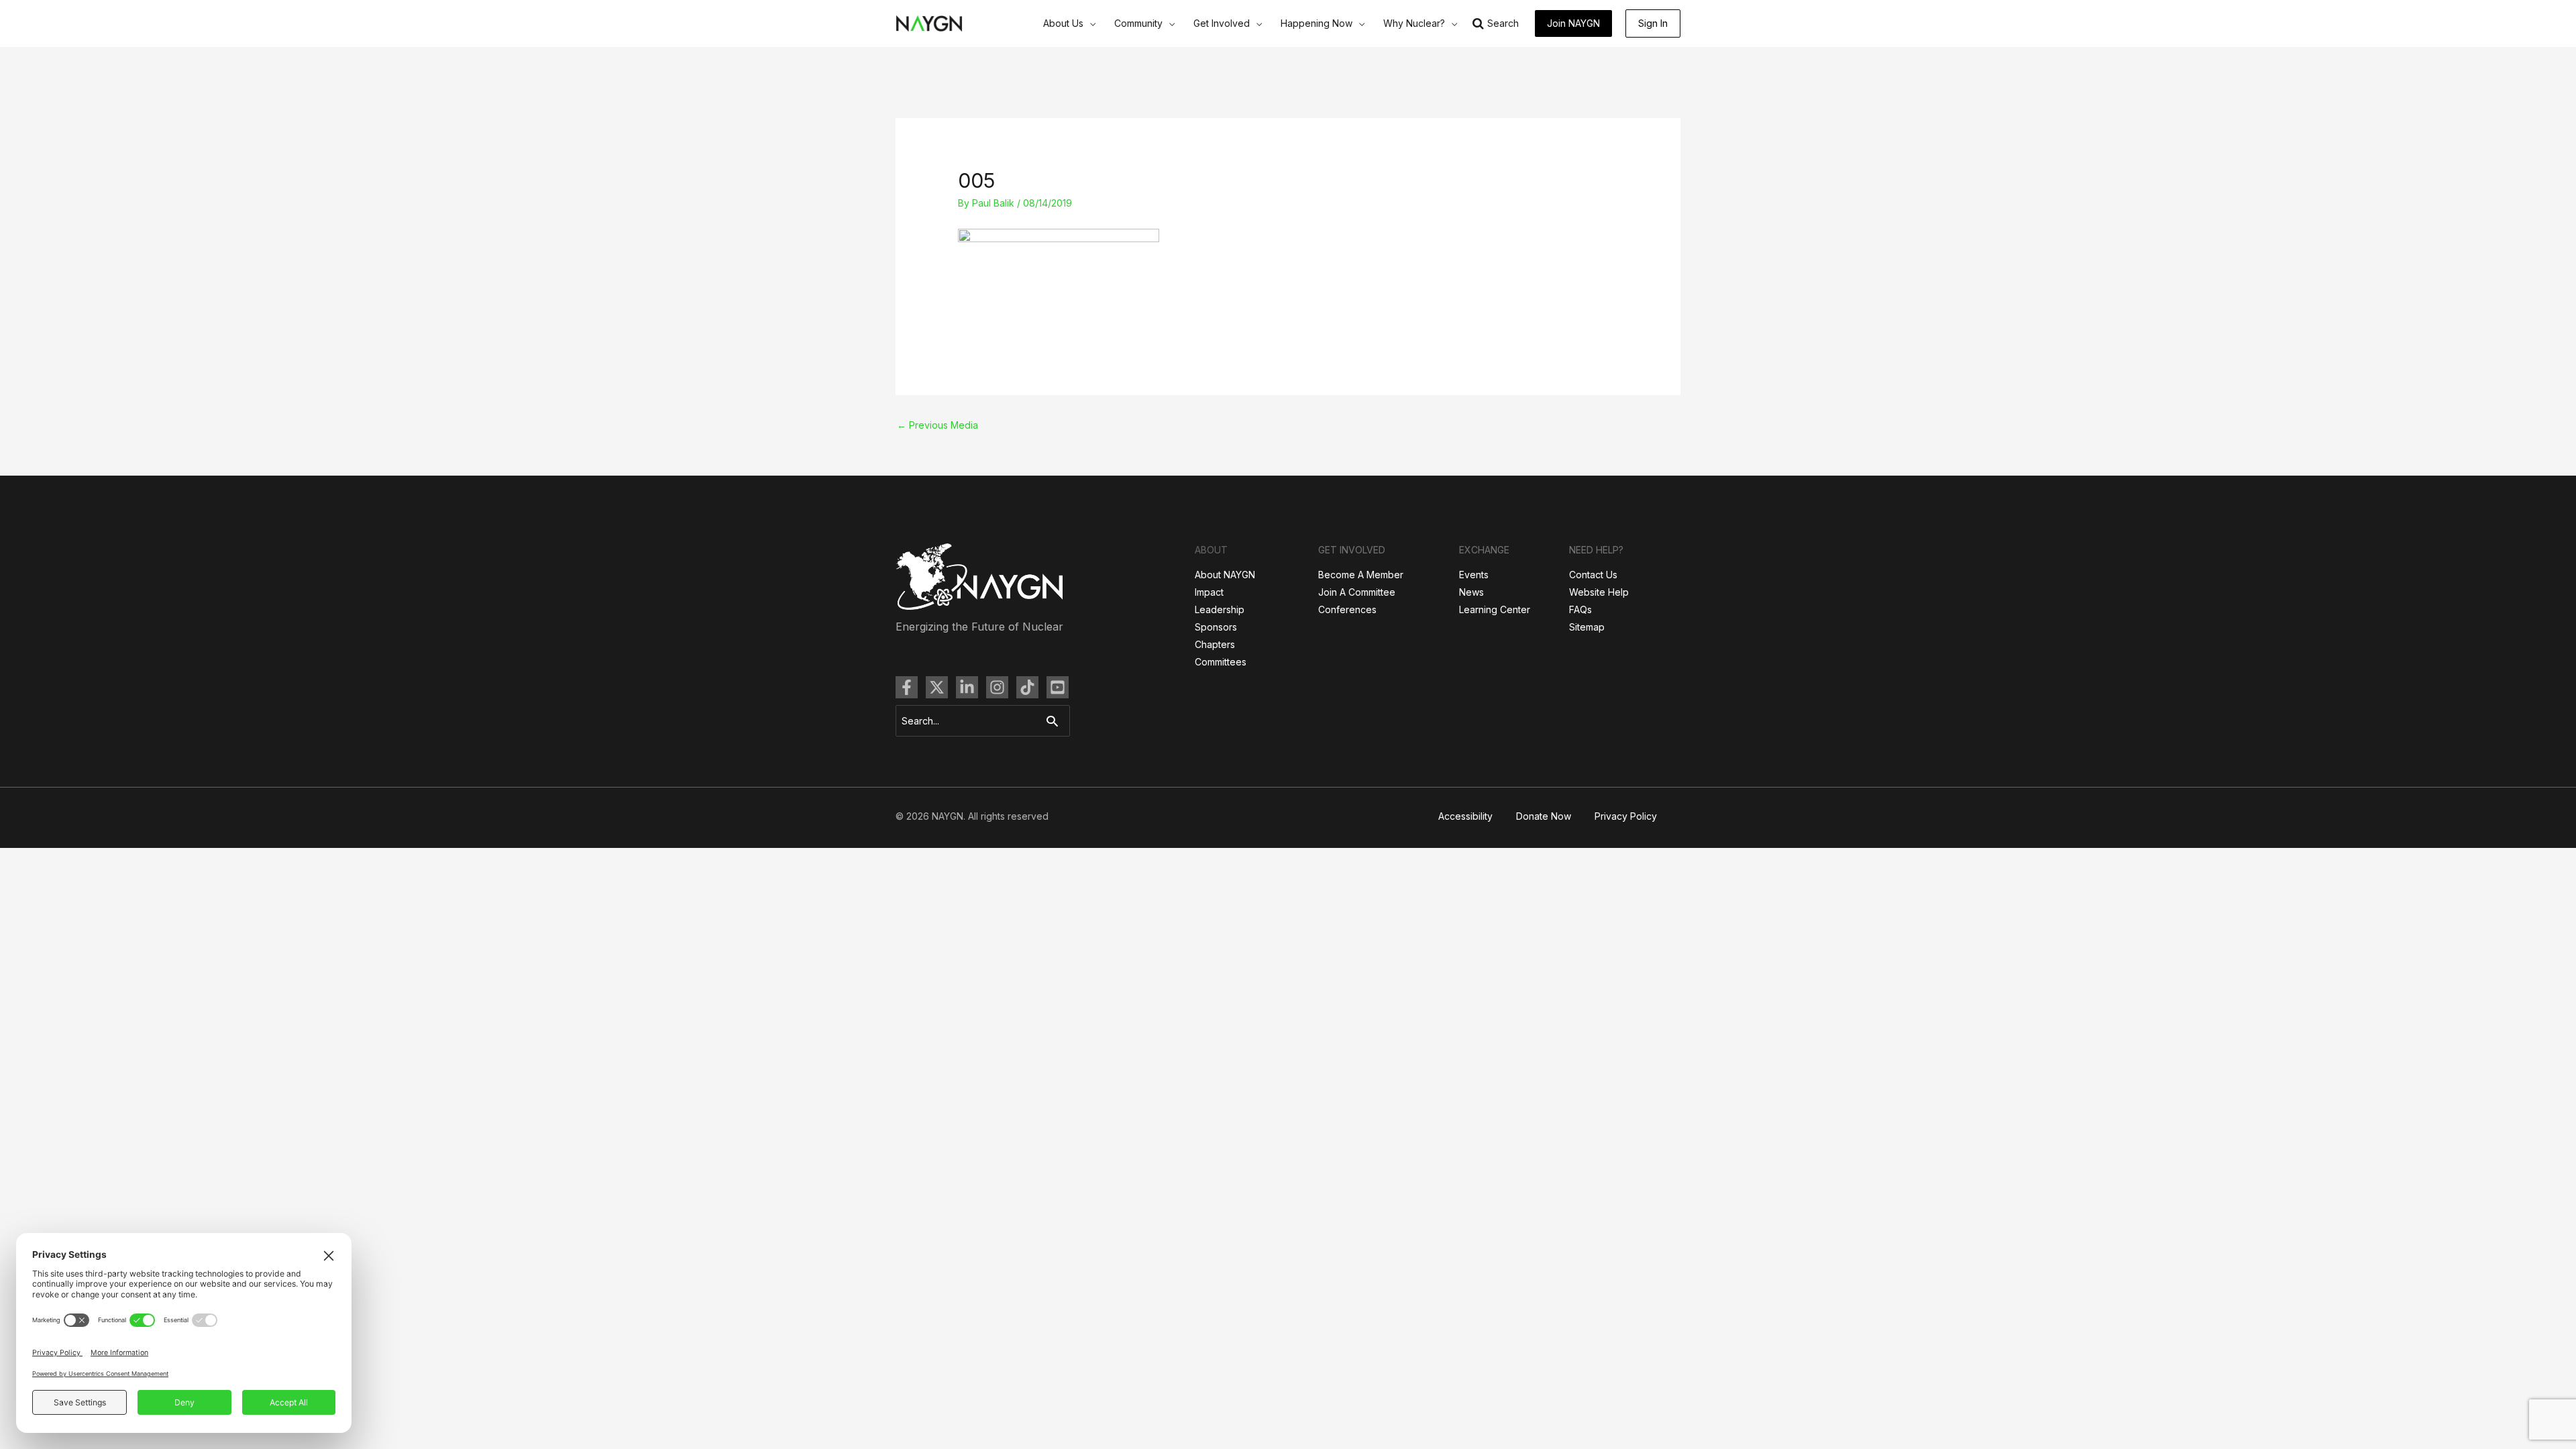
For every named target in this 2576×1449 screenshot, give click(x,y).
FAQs (1580, 609)
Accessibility (1465, 816)
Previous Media (937, 425)
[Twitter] (937, 687)
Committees (1221, 662)
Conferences (1347, 609)
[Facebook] (907, 687)
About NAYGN (1225, 575)
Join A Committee (1357, 592)
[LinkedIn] (967, 687)
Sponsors (1216, 627)
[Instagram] (997, 687)
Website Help (1599, 592)
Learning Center (1495, 609)
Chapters (1215, 644)
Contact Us (1593, 575)
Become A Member (1361, 575)
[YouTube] (1058, 687)
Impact (1209, 592)
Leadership (1220, 609)
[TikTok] (1027, 687)
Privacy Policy (1626, 816)
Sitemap (1587, 627)
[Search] (1056, 721)
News (1471, 592)
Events (1474, 575)
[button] (1089, 23)
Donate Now (1544, 816)
